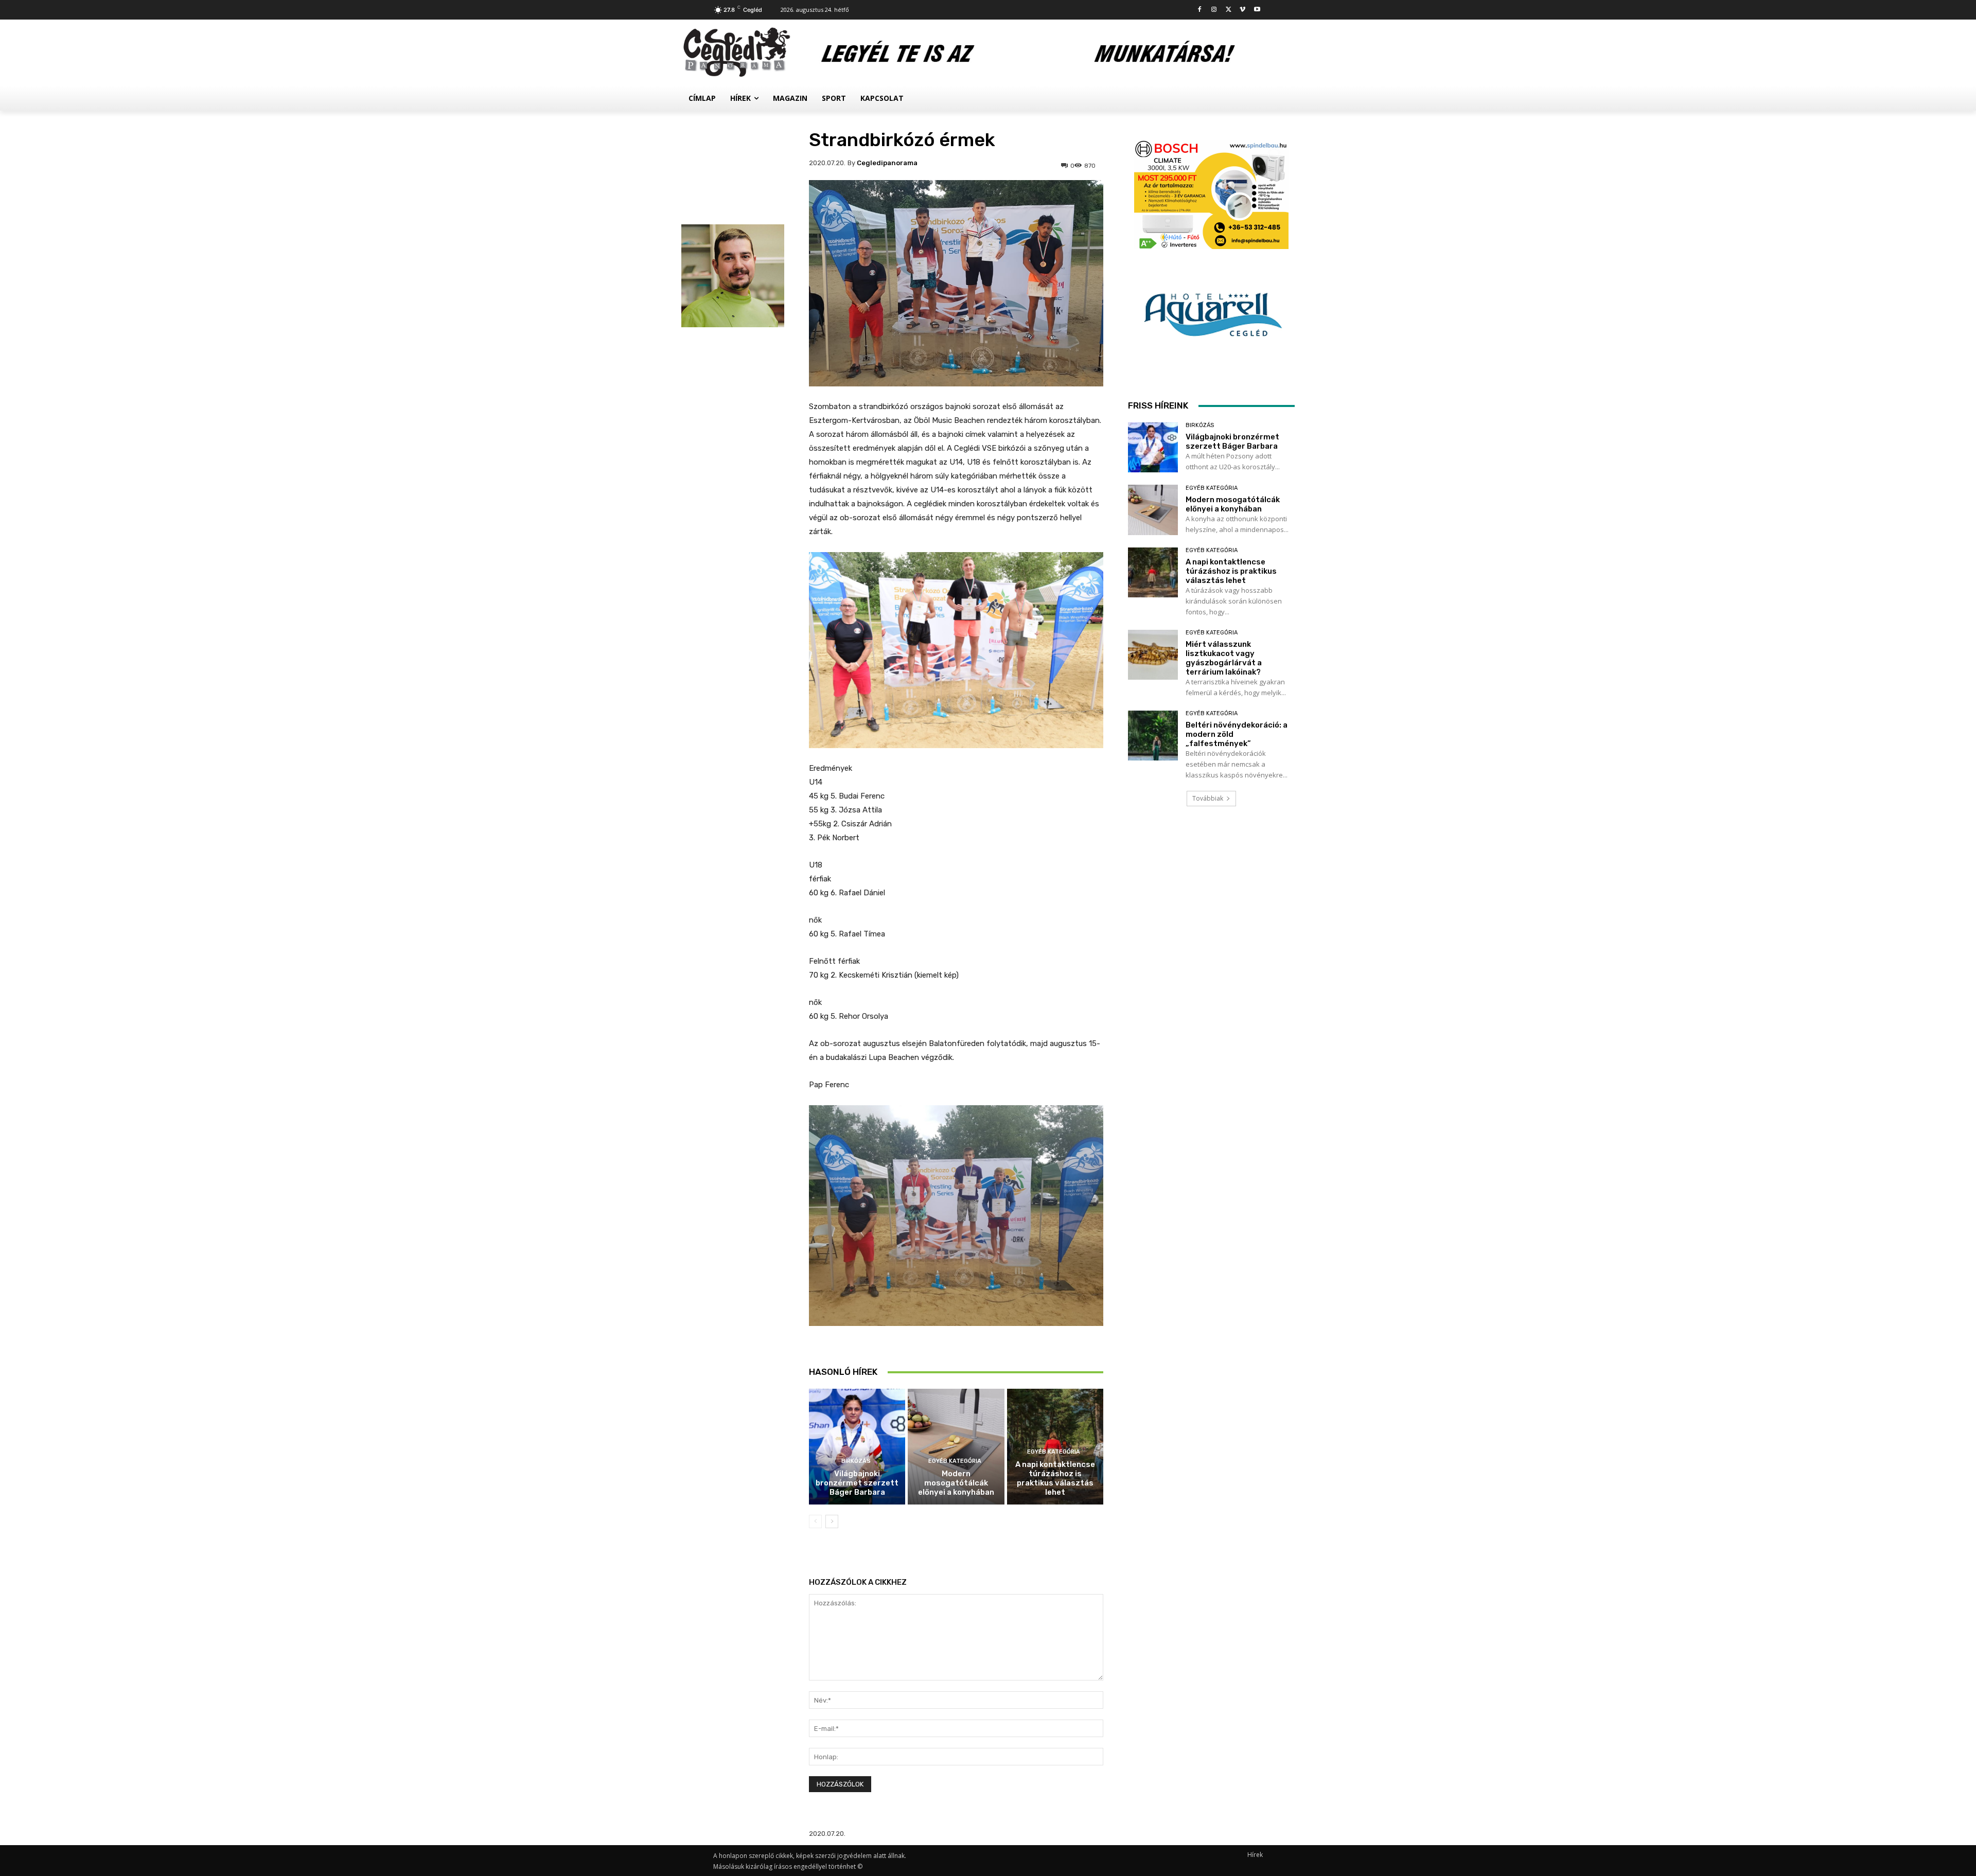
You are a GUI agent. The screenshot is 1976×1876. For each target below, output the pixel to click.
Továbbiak (1208, 798)
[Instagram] (1214, 10)
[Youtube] (1257, 10)
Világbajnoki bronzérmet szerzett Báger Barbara (857, 1483)
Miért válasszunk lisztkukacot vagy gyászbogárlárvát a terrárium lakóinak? (1224, 658)
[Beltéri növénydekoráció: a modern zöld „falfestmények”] (1153, 736)
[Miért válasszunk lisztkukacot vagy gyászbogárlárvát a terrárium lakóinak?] (1153, 655)
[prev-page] (815, 1521)
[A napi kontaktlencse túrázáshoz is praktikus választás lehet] (1153, 572)
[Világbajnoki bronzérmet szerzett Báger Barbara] (857, 1447)
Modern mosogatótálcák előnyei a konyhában (956, 1483)
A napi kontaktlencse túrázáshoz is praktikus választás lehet (1055, 1478)
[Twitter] (1229, 10)
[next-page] (832, 1521)
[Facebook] (1200, 10)
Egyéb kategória (955, 1461)
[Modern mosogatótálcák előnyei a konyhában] (956, 1447)
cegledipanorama (887, 163)
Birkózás (856, 1461)
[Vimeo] (1242, 10)
